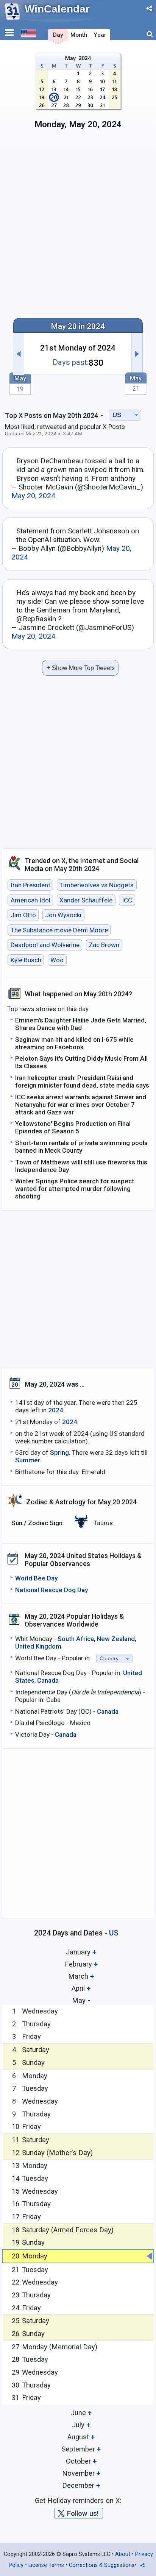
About (123, 2554)
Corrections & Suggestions (102, 2565)
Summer (28, 1460)
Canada (48, 1680)
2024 (56, 1410)
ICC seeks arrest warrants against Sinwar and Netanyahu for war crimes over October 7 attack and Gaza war (81, 1105)
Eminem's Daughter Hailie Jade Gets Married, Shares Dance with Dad (81, 1024)
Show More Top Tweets (80, 668)
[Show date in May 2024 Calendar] (78, 94)
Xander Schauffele (86, 900)
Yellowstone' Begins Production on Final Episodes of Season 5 (73, 1127)
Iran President (30, 885)
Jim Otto (23, 915)
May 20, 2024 (33, 496)
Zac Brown (104, 945)
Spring (59, 1452)
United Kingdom (38, 1646)
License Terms (46, 2565)
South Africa (76, 1639)
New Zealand (116, 1639)
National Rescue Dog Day (51, 1590)
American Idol (30, 900)
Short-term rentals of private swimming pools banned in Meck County (81, 1147)
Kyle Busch (26, 960)
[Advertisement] (78, 227)
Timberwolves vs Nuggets (97, 885)
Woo (57, 960)
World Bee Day (36, 1578)
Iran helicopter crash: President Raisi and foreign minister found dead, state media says (82, 1082)
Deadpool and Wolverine (45, 945)
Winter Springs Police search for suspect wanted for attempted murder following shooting (75, 1189)
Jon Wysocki (63, 915)
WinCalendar (57, 9)
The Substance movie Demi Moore (59, 930)
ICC (127, 900)
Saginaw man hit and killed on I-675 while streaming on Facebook (74, 1043)
